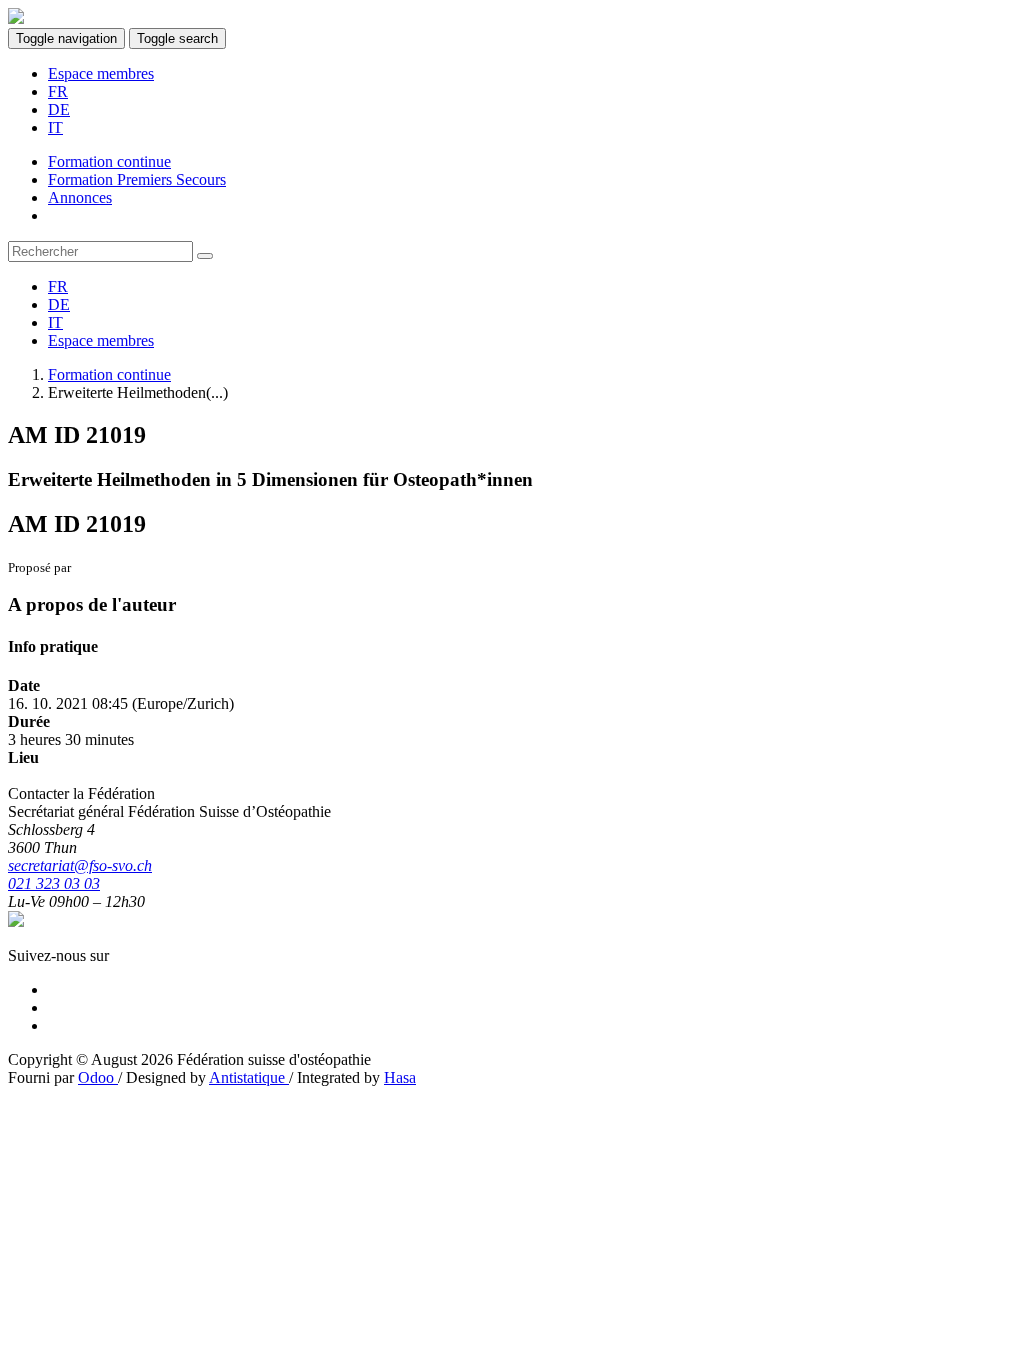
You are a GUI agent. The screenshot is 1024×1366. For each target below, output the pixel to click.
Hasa (400, 1077)
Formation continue (109, 374)
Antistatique (249, 1077)
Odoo (98, 1077)
